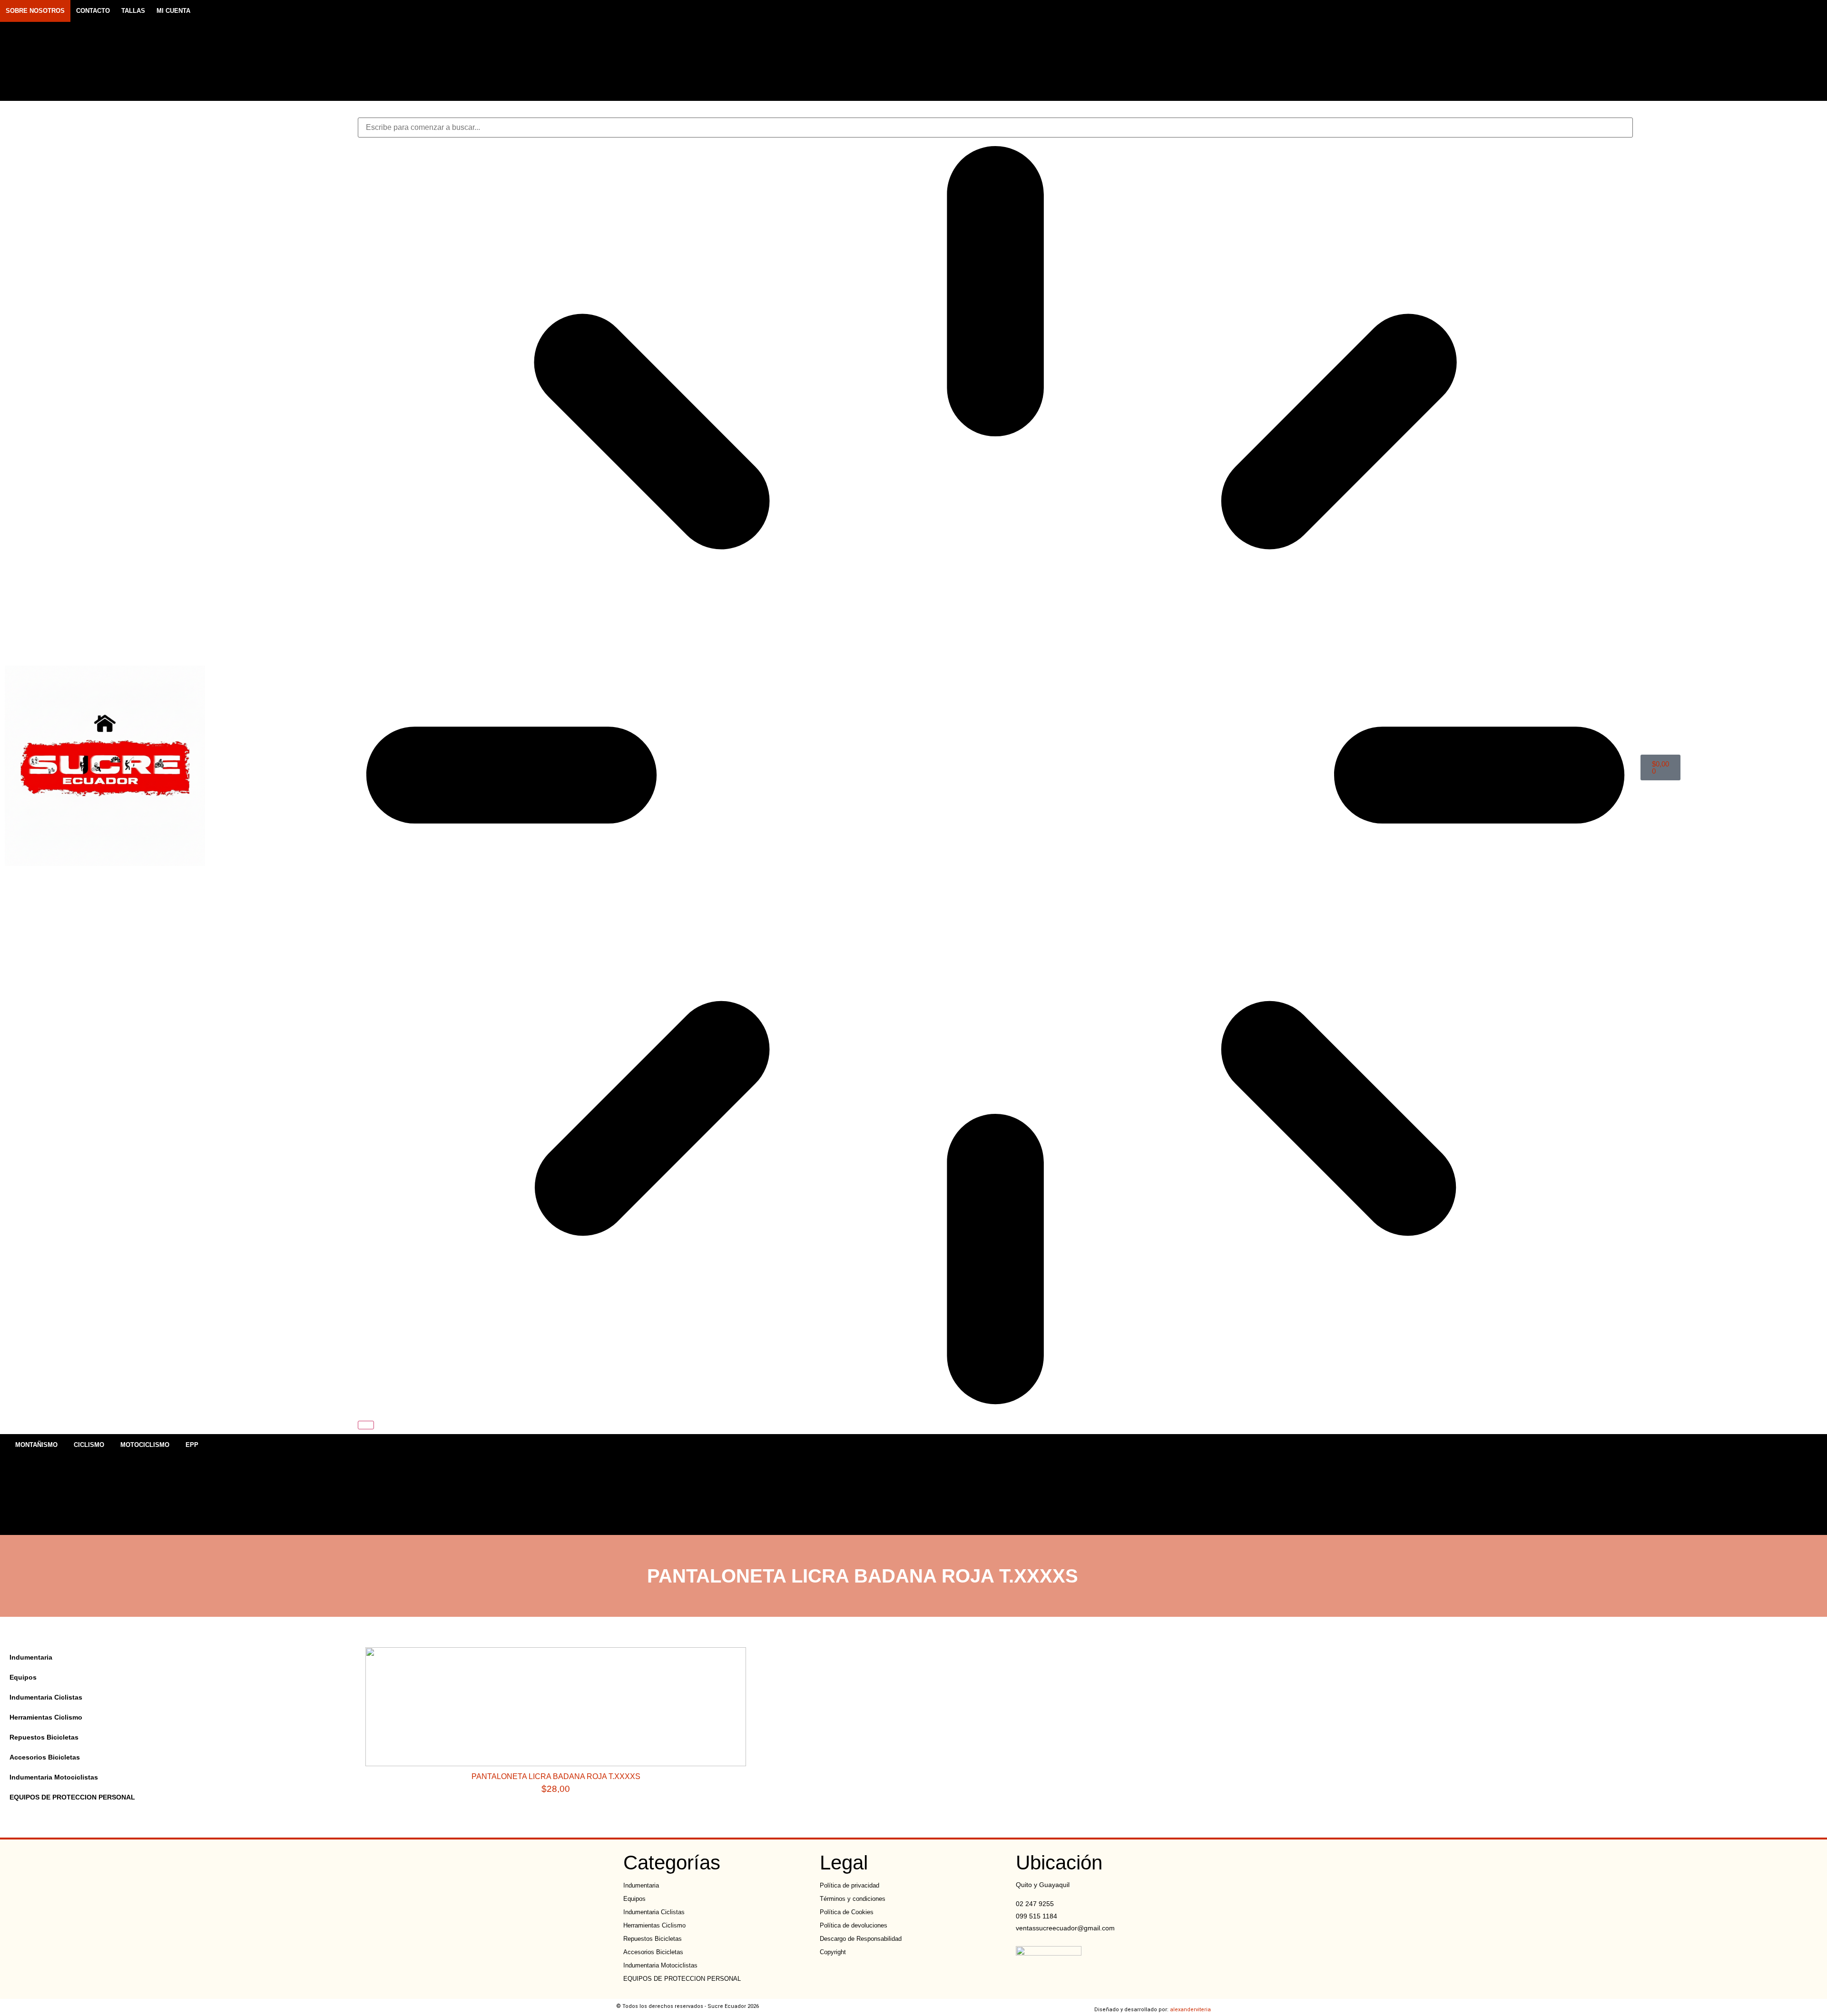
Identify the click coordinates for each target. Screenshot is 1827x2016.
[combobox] (995, 128)
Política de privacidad (850, 1885)
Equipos (23, 1677)
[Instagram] (1473, 50)
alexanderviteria (1190, 2010)
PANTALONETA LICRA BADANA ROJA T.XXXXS (556, 1776)
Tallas (133, 11)
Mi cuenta (173, 11)
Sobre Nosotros (35, 11)
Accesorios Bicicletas (45, 1757)
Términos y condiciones (853, 1899)
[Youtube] (1522, 50)
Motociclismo (145, 1445)
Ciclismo (89, 1445)
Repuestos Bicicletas (44, 1737)
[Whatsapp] (1489, 50)
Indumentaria (31, 1657)
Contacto (93, 11)
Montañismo (36, 1445)
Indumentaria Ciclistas (46, 1697)
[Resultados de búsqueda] (995, 777)
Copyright (833, 1952)
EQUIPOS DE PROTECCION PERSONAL (72, 1797)
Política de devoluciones (854, 1925)
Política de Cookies (847, 1912)
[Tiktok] (1506, 50)
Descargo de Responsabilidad (861, 1939)
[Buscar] (366, 1425)
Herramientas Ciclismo (46, 1717)
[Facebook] (1456, 50)
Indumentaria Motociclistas (54, 1777)
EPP (192, 1445)
